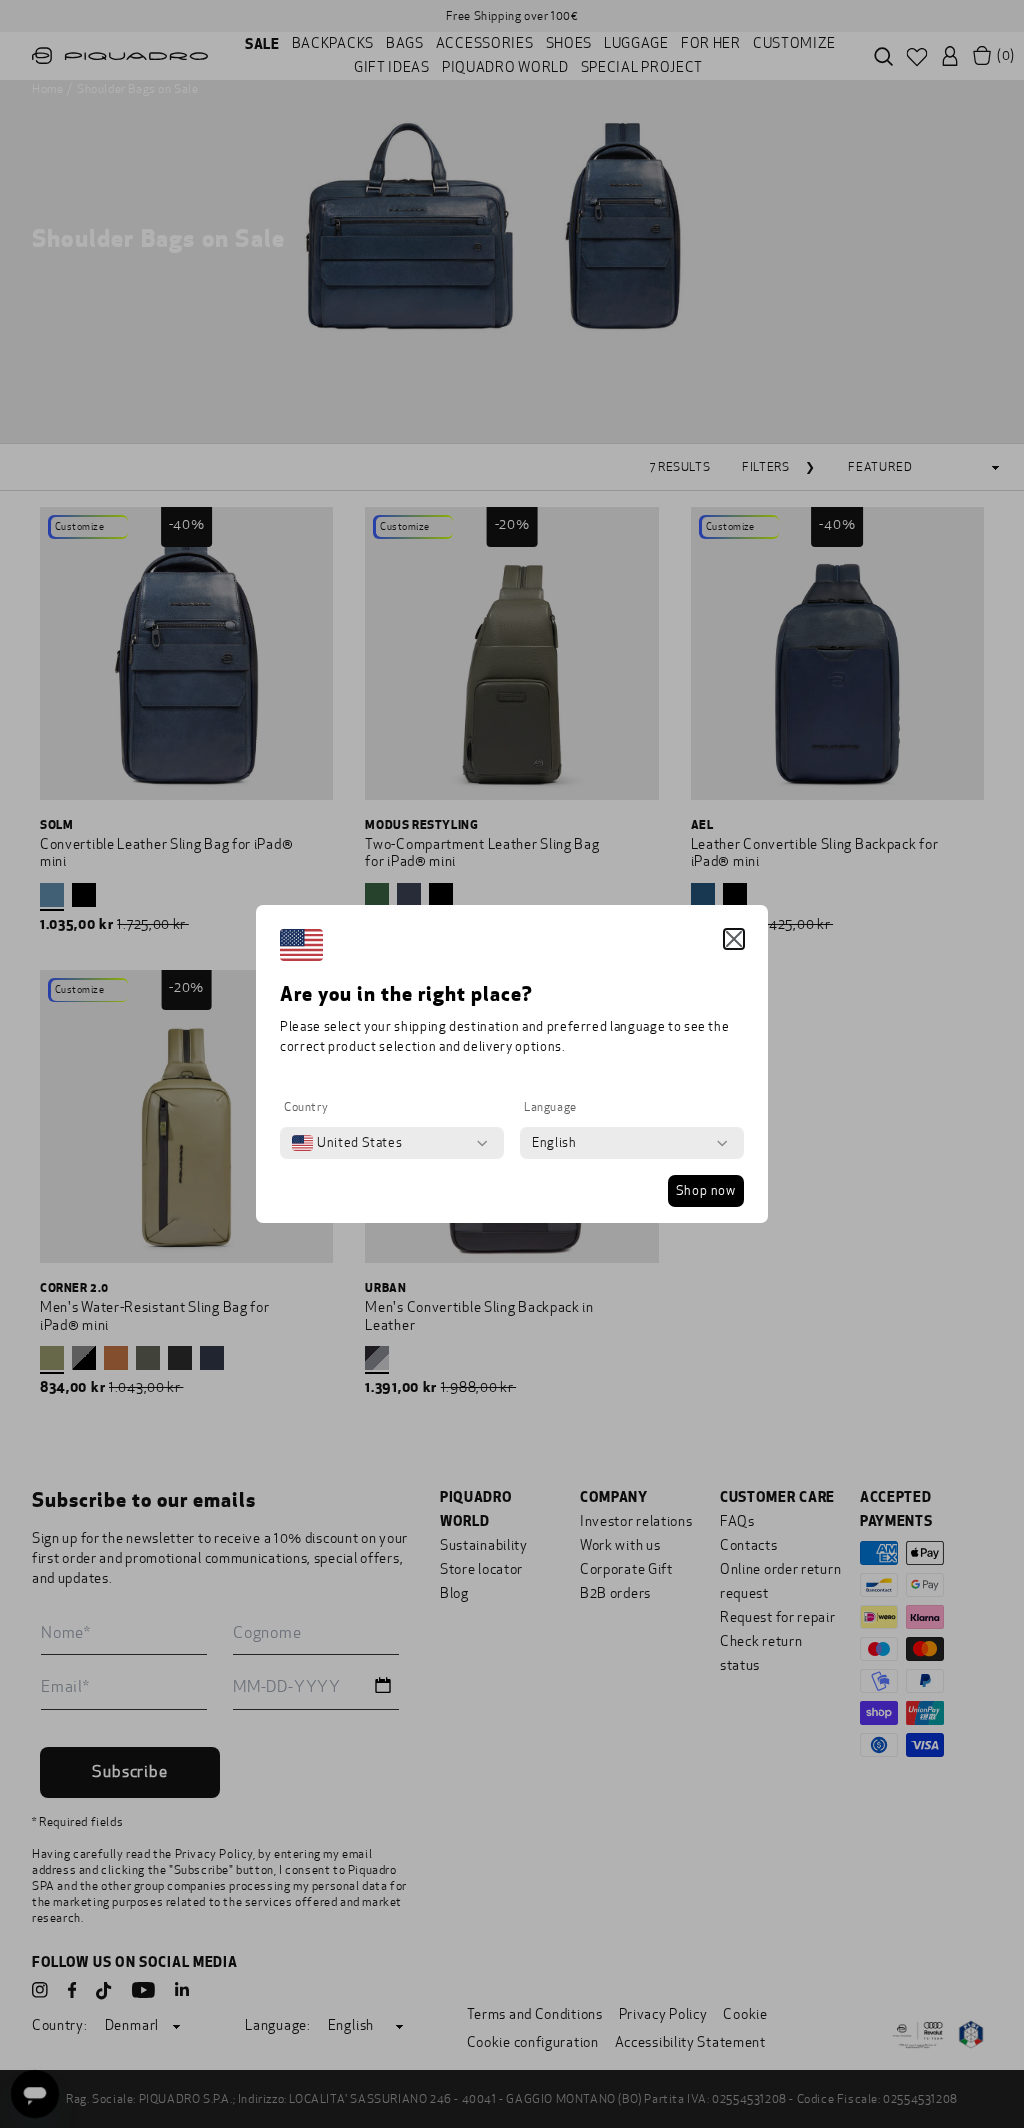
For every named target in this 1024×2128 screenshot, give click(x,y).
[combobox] (347, 1143)
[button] (734, 939)
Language (550, 1107)
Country (306, 1107)
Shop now (706, 1191)
